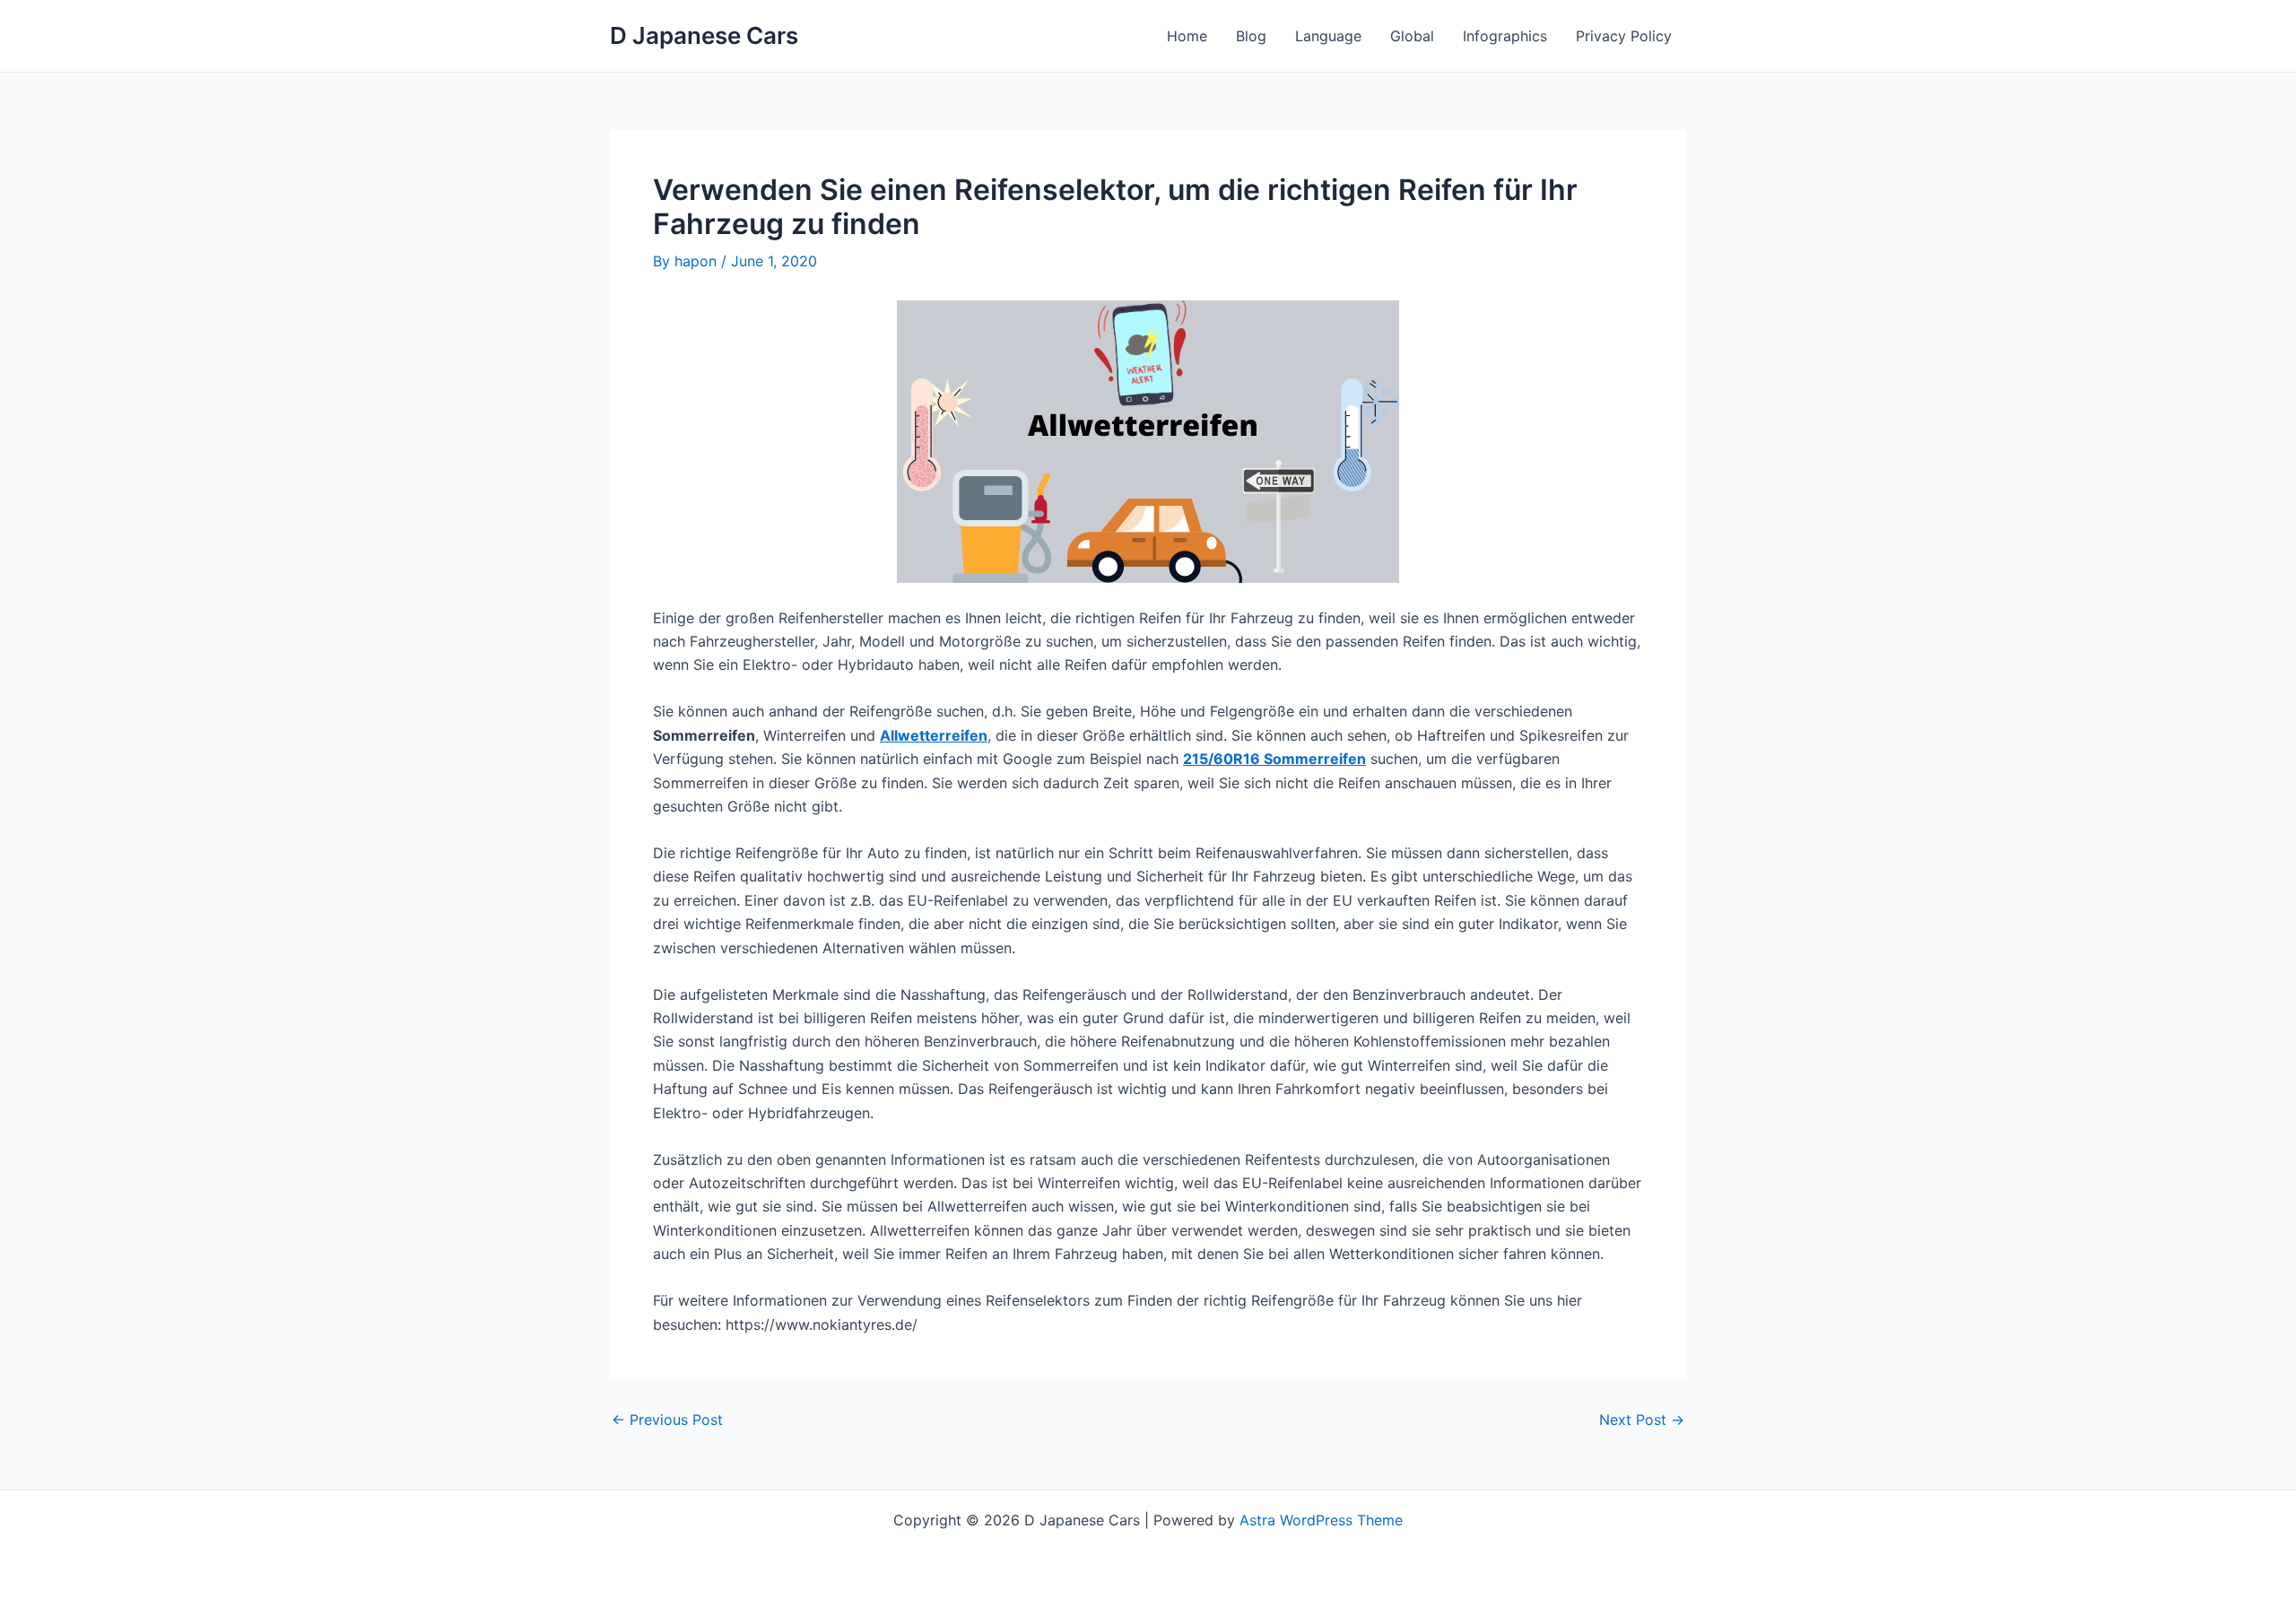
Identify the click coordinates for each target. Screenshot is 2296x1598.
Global (1412, 36)
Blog (1251, 36)
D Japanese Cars (704, 35)
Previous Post (667, 1420)
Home (1187, 36)
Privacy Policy (1624, 36)
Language (1328, 36)
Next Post (1642, 1420)
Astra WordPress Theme (1321, 1520)
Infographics (1505, 36)
